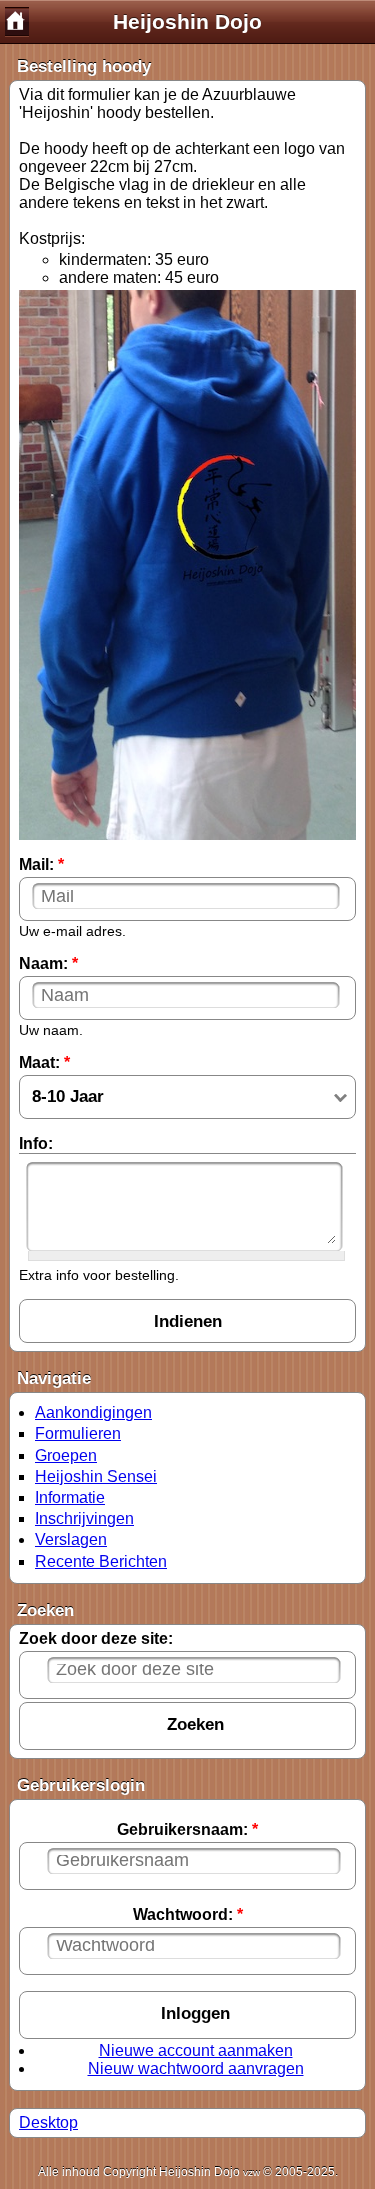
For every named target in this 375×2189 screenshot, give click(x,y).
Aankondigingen (93, 1412)
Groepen (66, 1455)
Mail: (41, 864)
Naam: (48, 963)
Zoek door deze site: (96, 1638)
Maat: (44, 1062)
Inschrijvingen (84, 1518)
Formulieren (78, 1433)
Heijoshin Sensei (96, 1476)
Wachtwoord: (188, 1914)
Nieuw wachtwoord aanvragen (196, 2068)
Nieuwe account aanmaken (196, 2050)
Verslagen (71, 1539)
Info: (36, 1143)
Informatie (70, 1497)
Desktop (48, 2122)
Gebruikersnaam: (187, 1829)
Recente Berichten (101, 1561)
